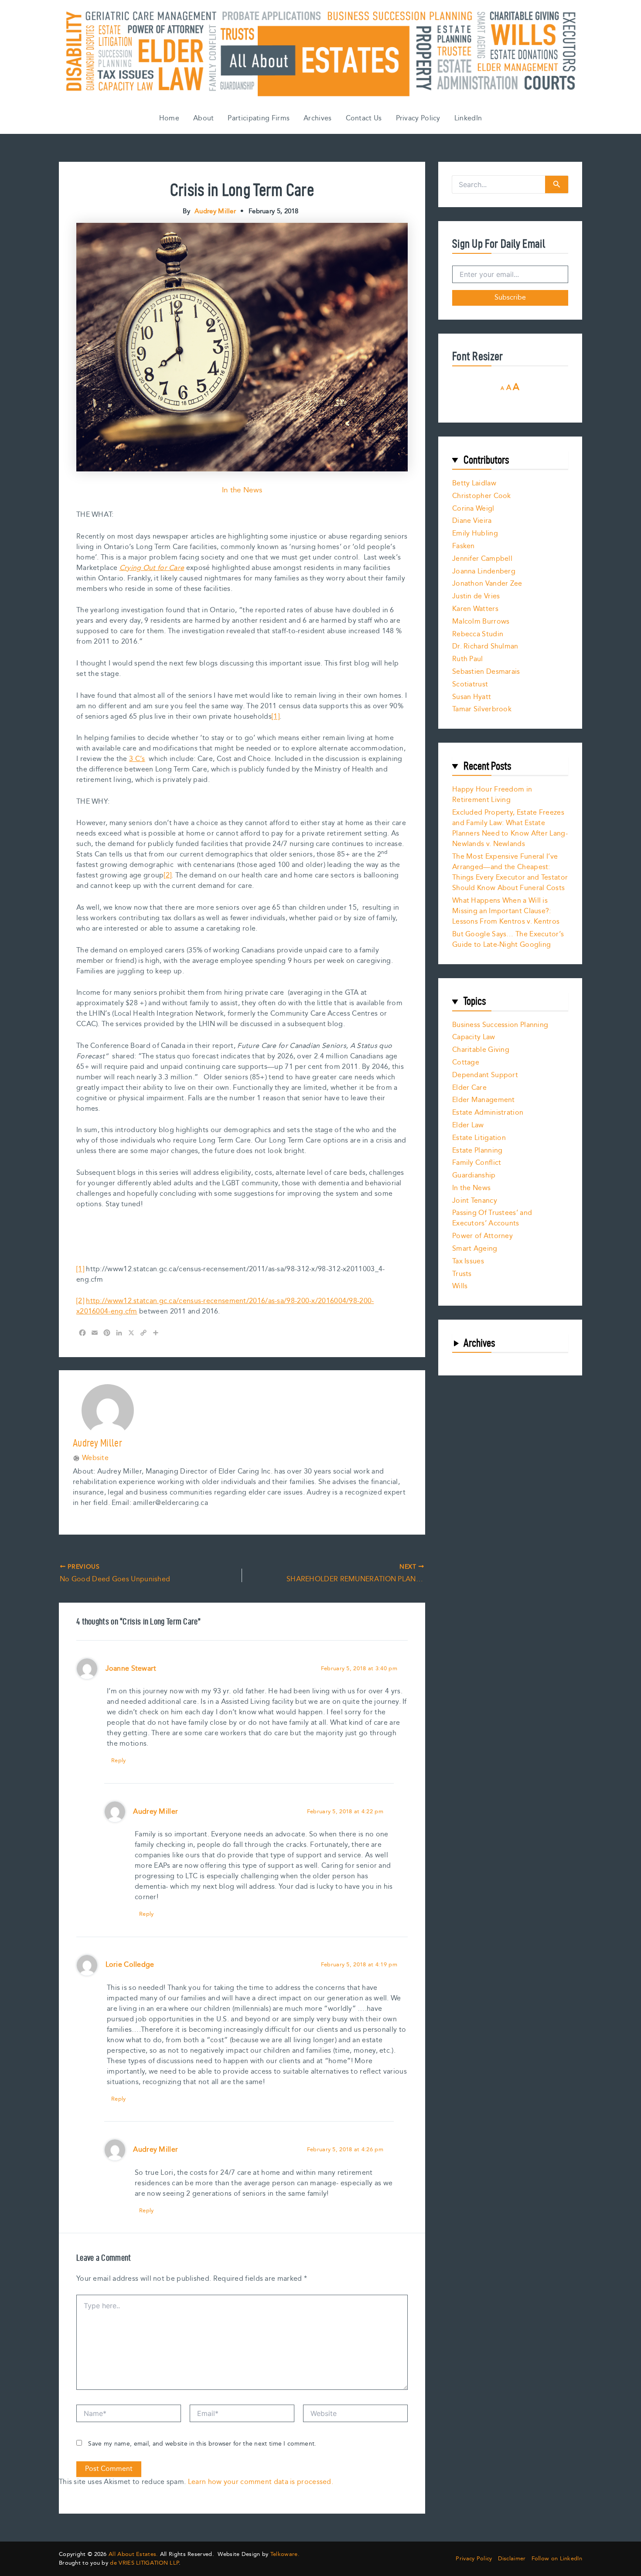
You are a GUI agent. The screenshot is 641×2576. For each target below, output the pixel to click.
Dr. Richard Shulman (485, 647)
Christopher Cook (482, 496)
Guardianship (474, 1175)
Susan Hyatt (472, 697)
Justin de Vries (476, 596)
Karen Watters (475, 609)
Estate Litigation (479, 1138)
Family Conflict (477, 1163)
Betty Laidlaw (474, 483)
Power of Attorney (482, 1236)
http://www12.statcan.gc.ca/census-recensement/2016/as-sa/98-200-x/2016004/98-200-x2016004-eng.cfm (225, 1306)
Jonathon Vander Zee (487, 584)
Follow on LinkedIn (557, 2559)
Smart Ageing (475, 1249)
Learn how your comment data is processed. (261, 2482)
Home (169, 118)
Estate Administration (488, 1113)
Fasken (464, 546)
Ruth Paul (468, 659)
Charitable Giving (481, 1050)
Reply (119, 1761)
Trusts (462, 1274)
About (204, 118)
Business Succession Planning (500, 1025)
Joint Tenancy (475, 1201)
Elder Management (484, 1100)
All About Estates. (133, 2554)
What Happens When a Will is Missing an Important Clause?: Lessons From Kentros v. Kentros (506, 911)
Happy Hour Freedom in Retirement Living (492, 795)
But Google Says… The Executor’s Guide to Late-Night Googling (508, 940)
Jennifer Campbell (482, 559)
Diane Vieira (472, 521)
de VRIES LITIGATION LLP (144, 2563)
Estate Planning (477, 1151)
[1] (276, 717)
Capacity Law (474, 1037)
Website (95, 1458)
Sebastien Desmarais (486, 672)
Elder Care (469, 1088)
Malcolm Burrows (481, 622)
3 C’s (137, 759)
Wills (460, 1286)
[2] (168, 875)
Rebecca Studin (478, 634)
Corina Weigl (473, 509)
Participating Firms (259, 118)
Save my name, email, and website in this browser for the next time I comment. (202, 2444)
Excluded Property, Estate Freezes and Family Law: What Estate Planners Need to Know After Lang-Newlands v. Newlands (510, 828)
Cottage (466, 1063)
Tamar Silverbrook (482, 709)
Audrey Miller (155, 1812)
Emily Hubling (475, 534)
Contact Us (364, 118)
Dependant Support (485, 1075)
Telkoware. (285, 2554)
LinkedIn (468, 118)
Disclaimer (512, 2559)
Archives (317, 118)
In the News (242, 490)
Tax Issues (468, 1261)
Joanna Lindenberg (484, 571)
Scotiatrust (470, 684)
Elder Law (468, 1125)
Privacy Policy (418, 118)
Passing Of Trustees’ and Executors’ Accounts (492, 1218)
